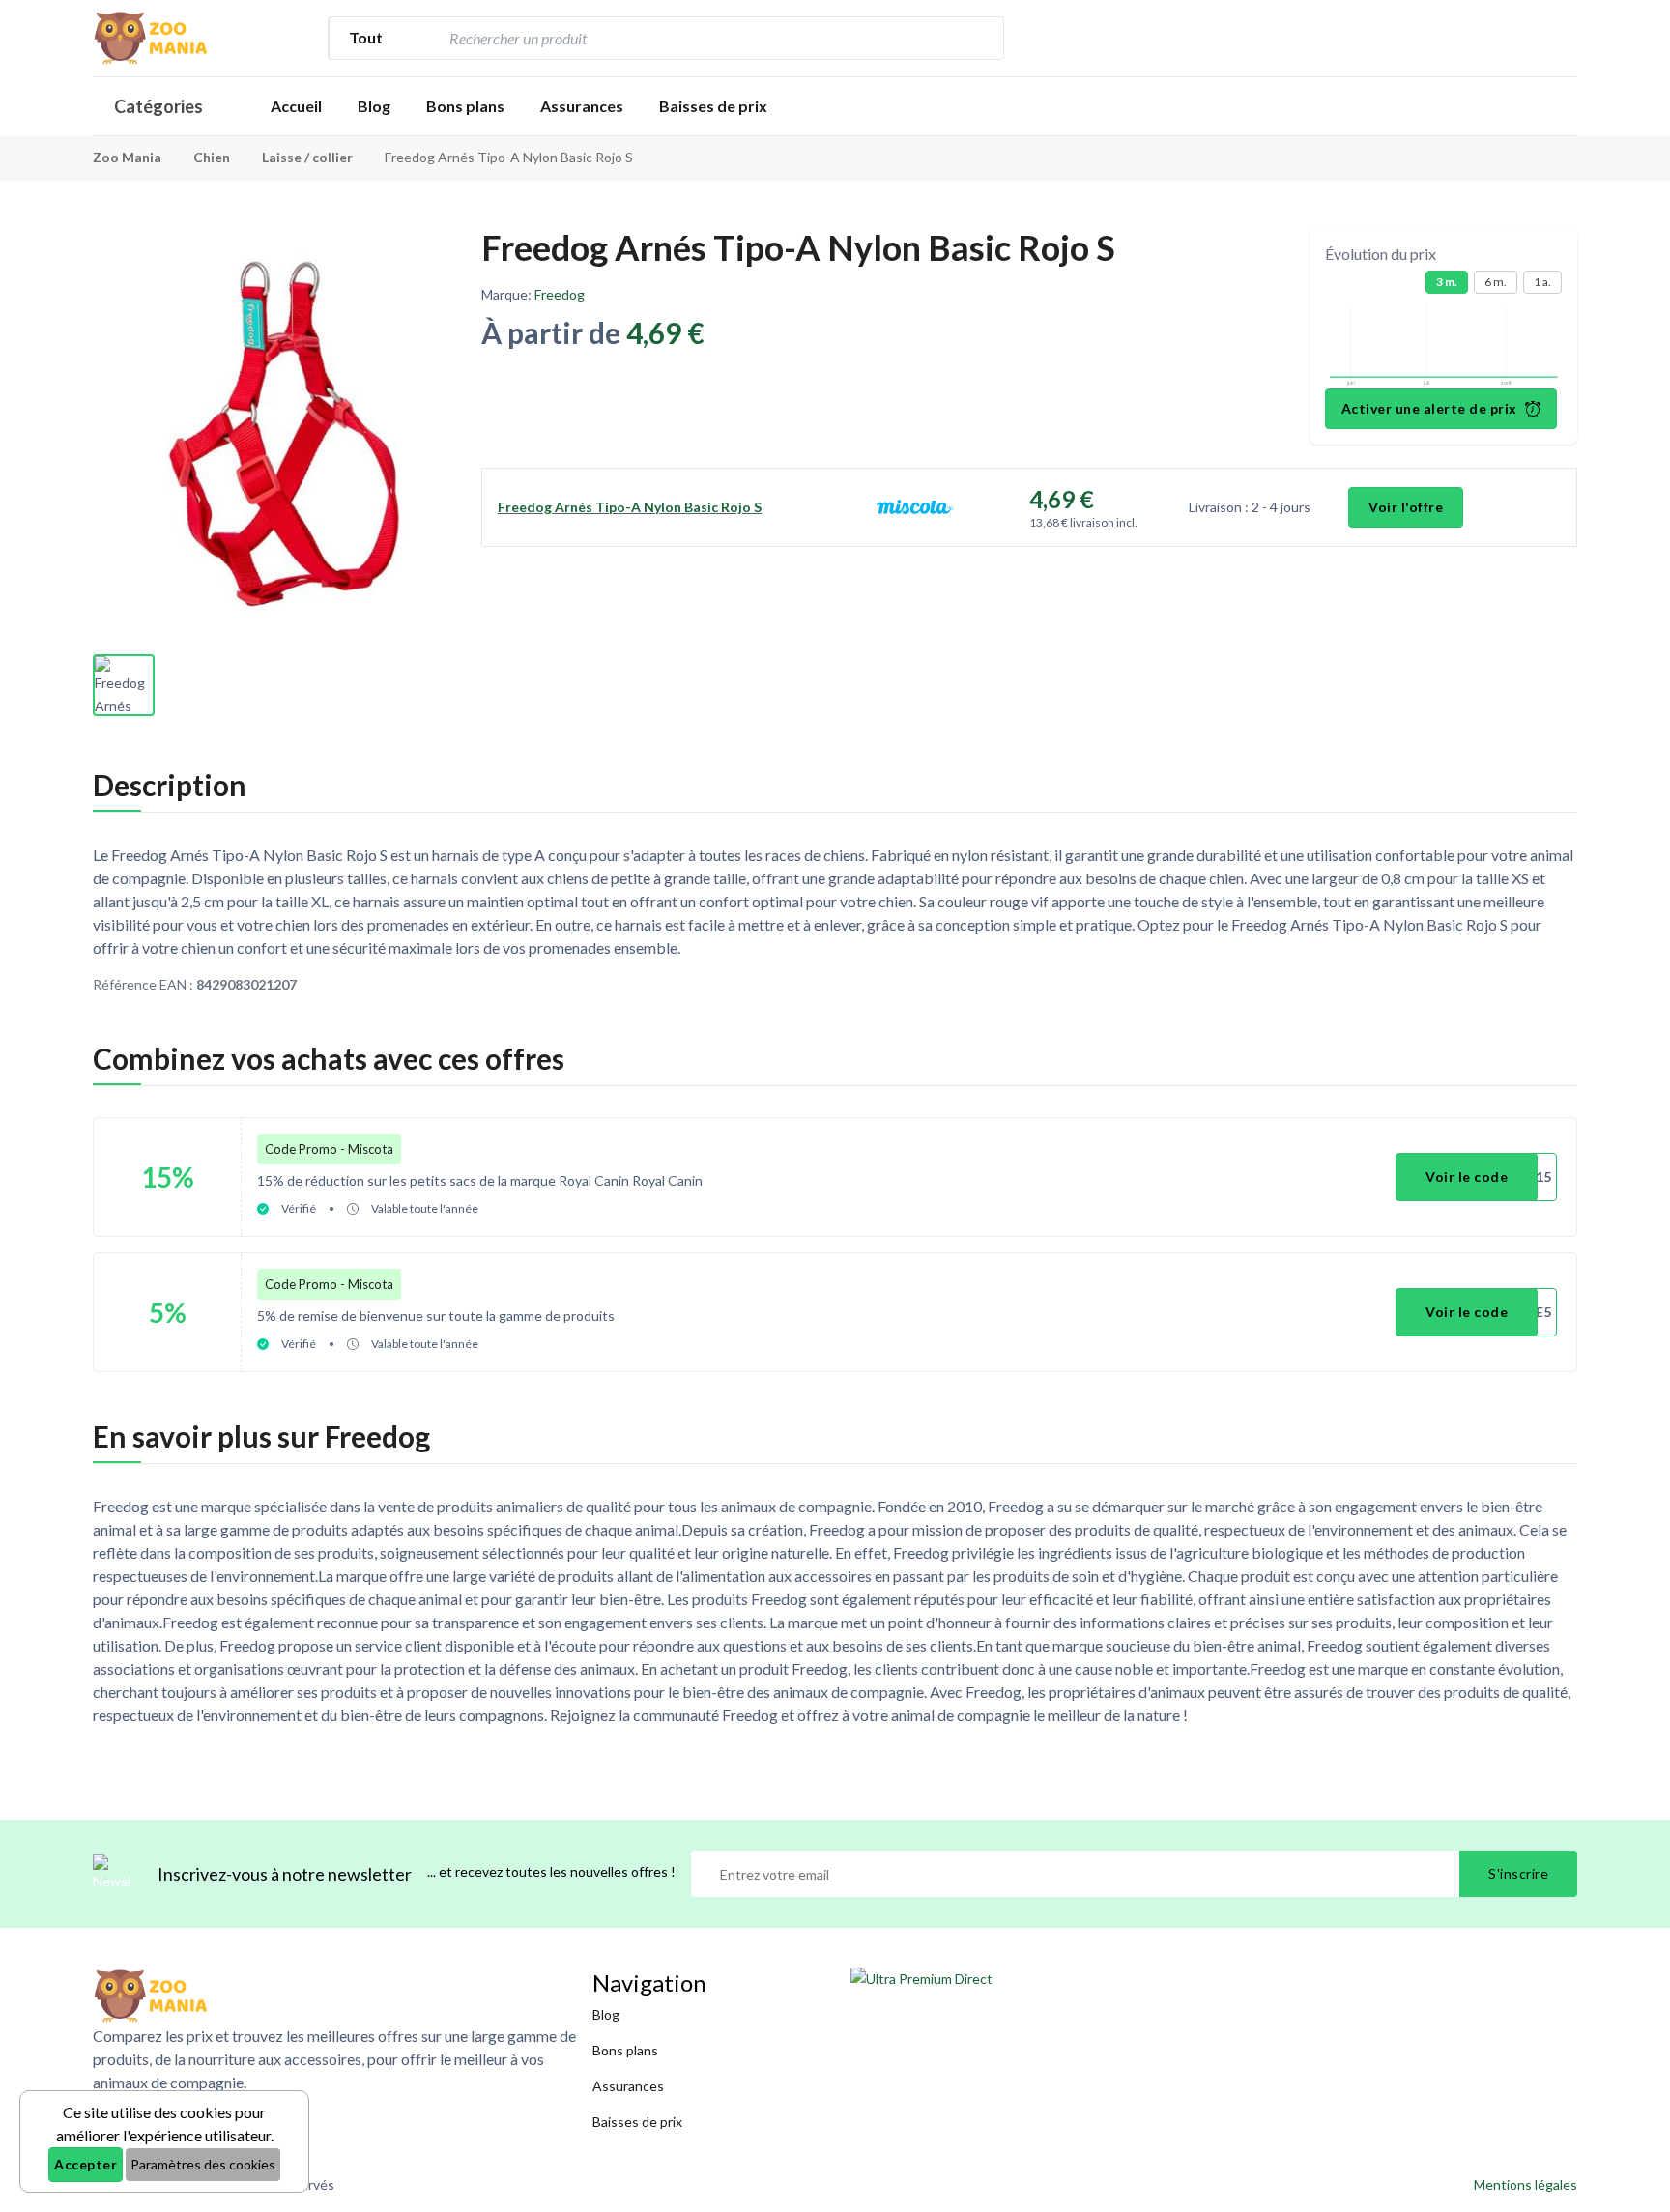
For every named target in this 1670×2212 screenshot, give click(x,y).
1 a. (1542, 282)
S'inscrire (1518, 1873)
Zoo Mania (127, 157)
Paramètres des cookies (203, 2164)
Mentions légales (1526, 2184)
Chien (213, 157)
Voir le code (1467, 1177)
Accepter (86, 2164)
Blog (374, 106)
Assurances (582, 106)
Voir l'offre (1406, 507)
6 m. (1496, 282)
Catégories (158, 106)
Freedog (560, 294)
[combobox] (700, 38)
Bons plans (465, 106)
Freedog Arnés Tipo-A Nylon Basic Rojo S (630, 507)
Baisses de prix (713, 106)
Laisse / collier (309, 157)
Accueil (296, 106)
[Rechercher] (979, 38)
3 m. (1447, 282)
